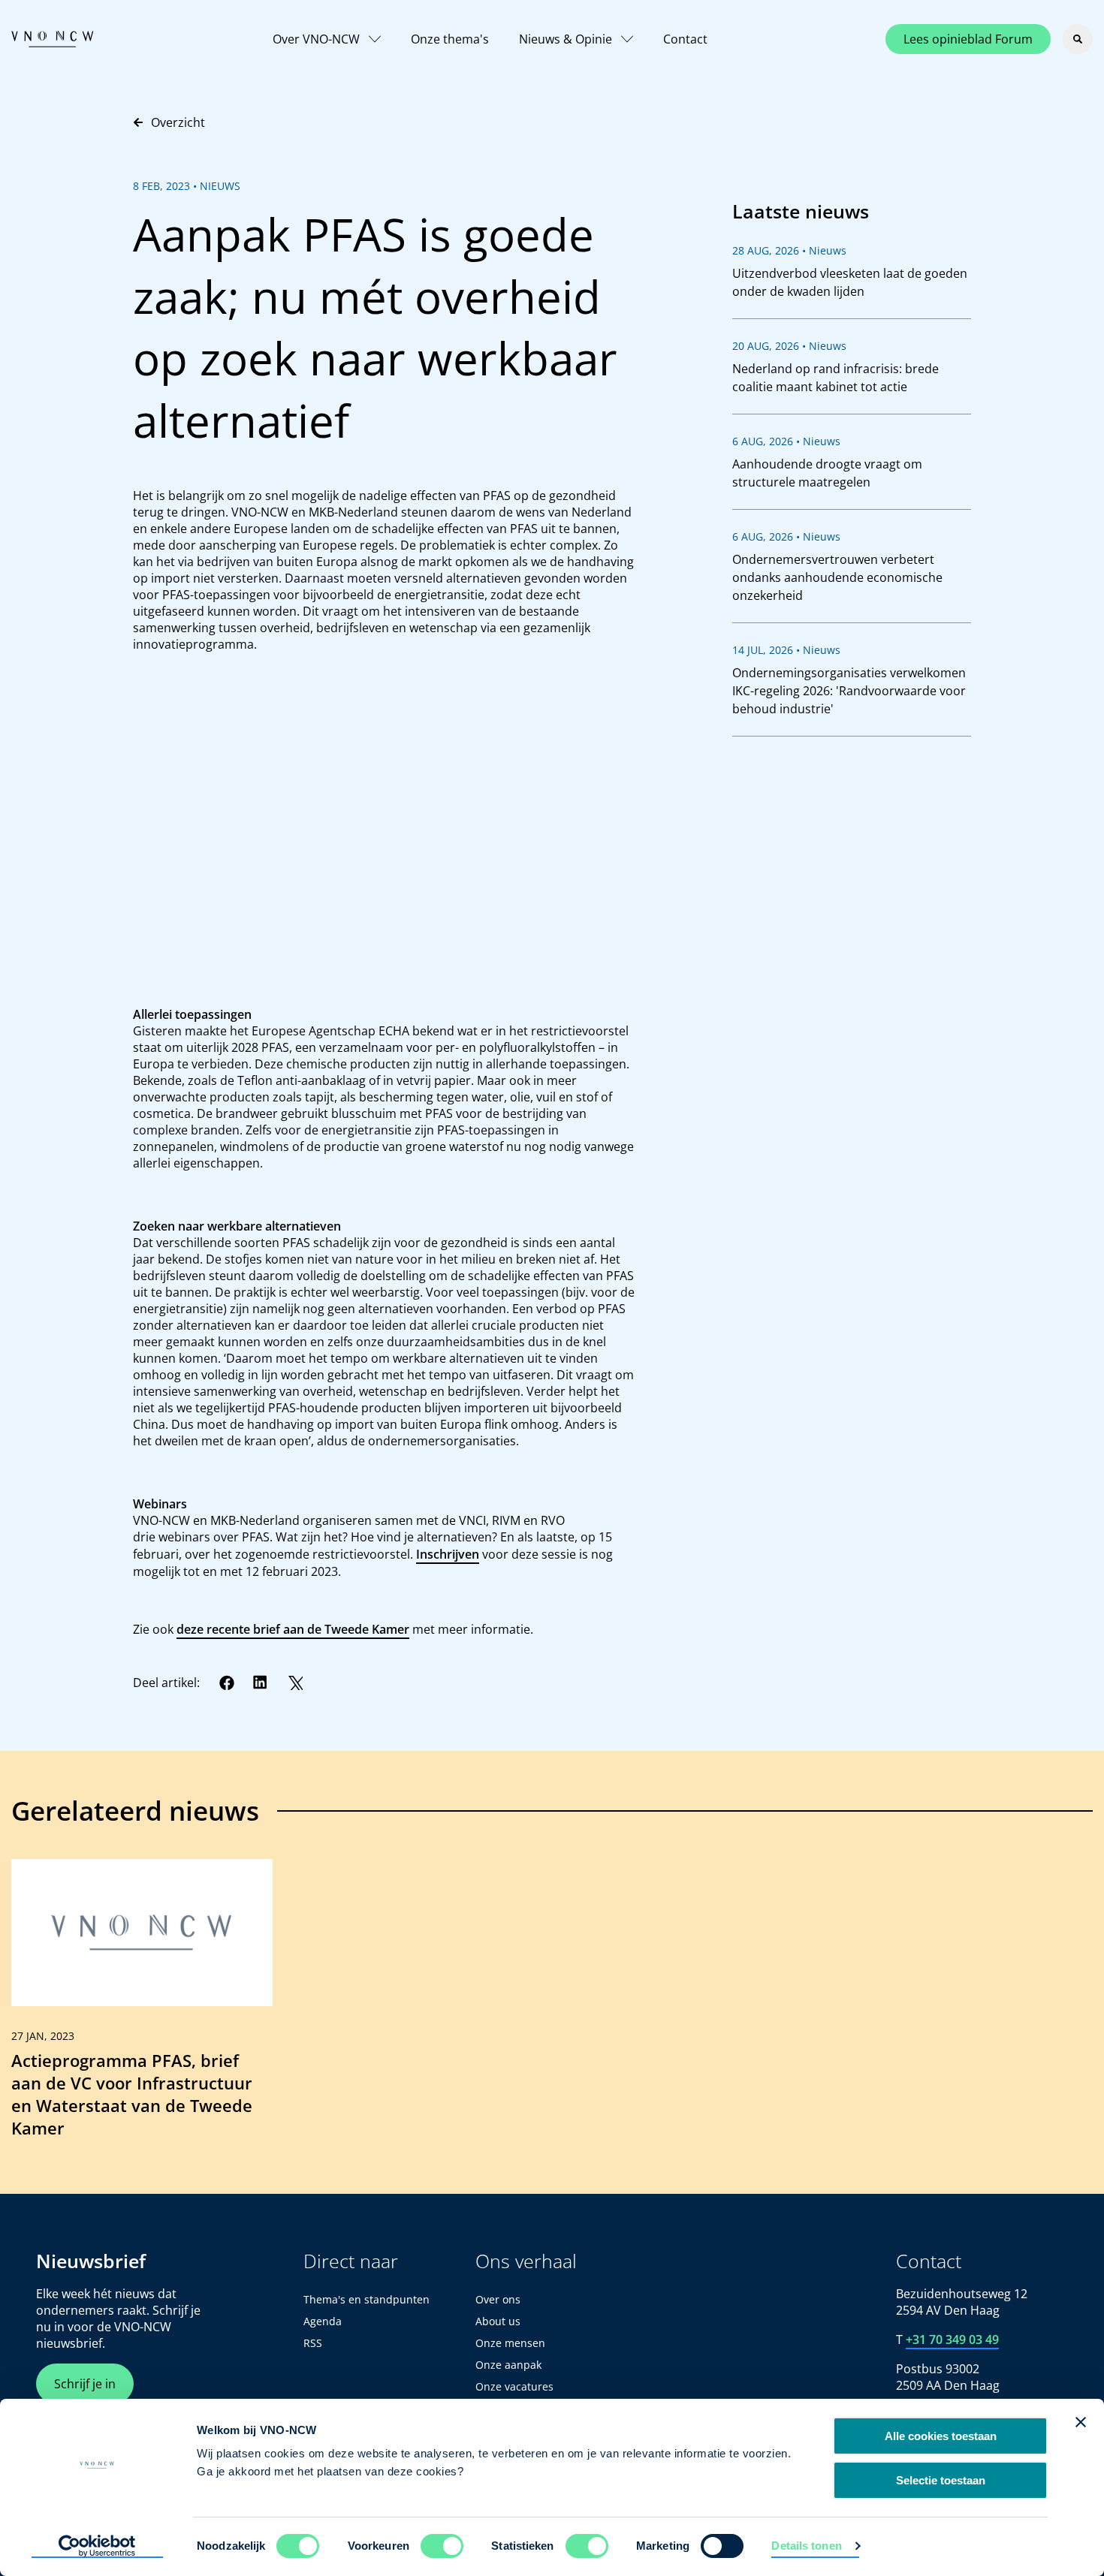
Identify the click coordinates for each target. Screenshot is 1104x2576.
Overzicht (178, 122)
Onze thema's (450, 39)
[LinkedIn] (261, 1683)
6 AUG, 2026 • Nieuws (786, 441)
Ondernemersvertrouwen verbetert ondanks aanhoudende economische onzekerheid (837, 577)
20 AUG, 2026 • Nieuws (789, 346)
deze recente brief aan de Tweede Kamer (293, 1629)
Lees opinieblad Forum (968, 39)
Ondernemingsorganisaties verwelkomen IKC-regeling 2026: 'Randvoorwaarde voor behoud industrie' (849, 691)
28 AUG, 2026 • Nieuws (789, 250)
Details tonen (806, 2546)
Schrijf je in (85, 2384)
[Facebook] (227, 1683)
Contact (685, 39)
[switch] (442, 2546)
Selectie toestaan (941, 2480)
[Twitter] (295, 1683)
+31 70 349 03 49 (952, 2339)
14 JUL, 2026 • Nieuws (786, 650)
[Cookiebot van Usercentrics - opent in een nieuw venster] (97, 2547)
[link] (142, 2005)
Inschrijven (448, 1554)
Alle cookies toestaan (941, 2436)
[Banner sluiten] (1081, 2422)
